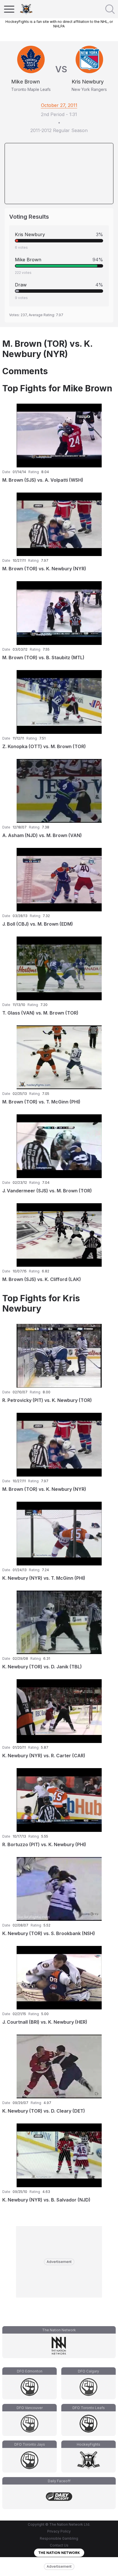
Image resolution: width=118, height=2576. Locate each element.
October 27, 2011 (59, 105)
